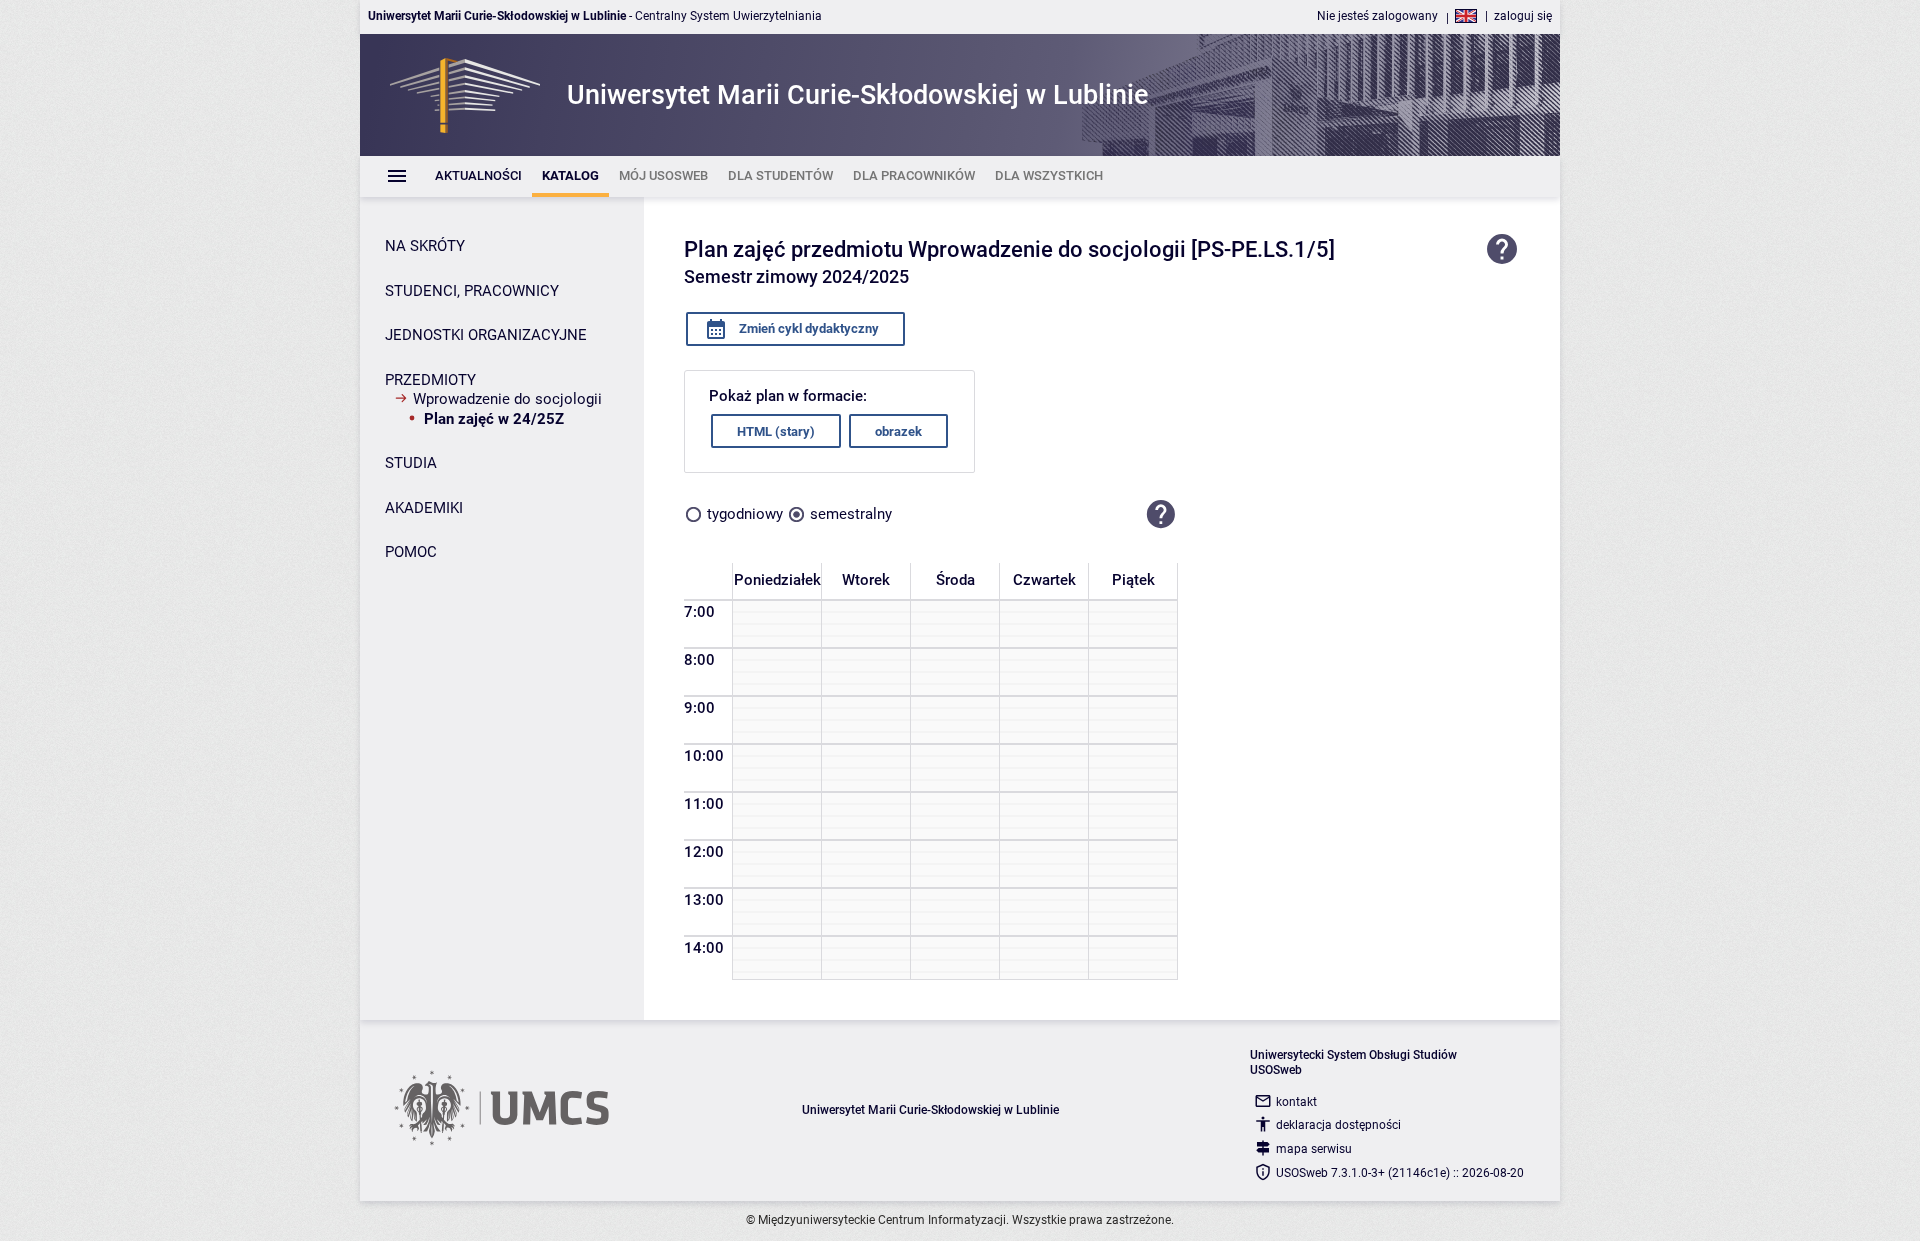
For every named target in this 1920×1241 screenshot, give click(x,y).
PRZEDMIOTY (430, 380)
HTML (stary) (776, 431)
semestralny (851, 514)
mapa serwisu (1314, 1149)
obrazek (898, 431)
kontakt (1296, 1102)
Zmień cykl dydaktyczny (807, 328)
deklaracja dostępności (1338, 1125)
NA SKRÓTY (425, 246)
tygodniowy (745, 514)
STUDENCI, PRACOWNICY (472, 291)
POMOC (411, 552)
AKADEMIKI (424, 508)
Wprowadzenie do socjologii (507, 399)
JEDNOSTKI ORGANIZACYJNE (486, 335)
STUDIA (411, 463)
